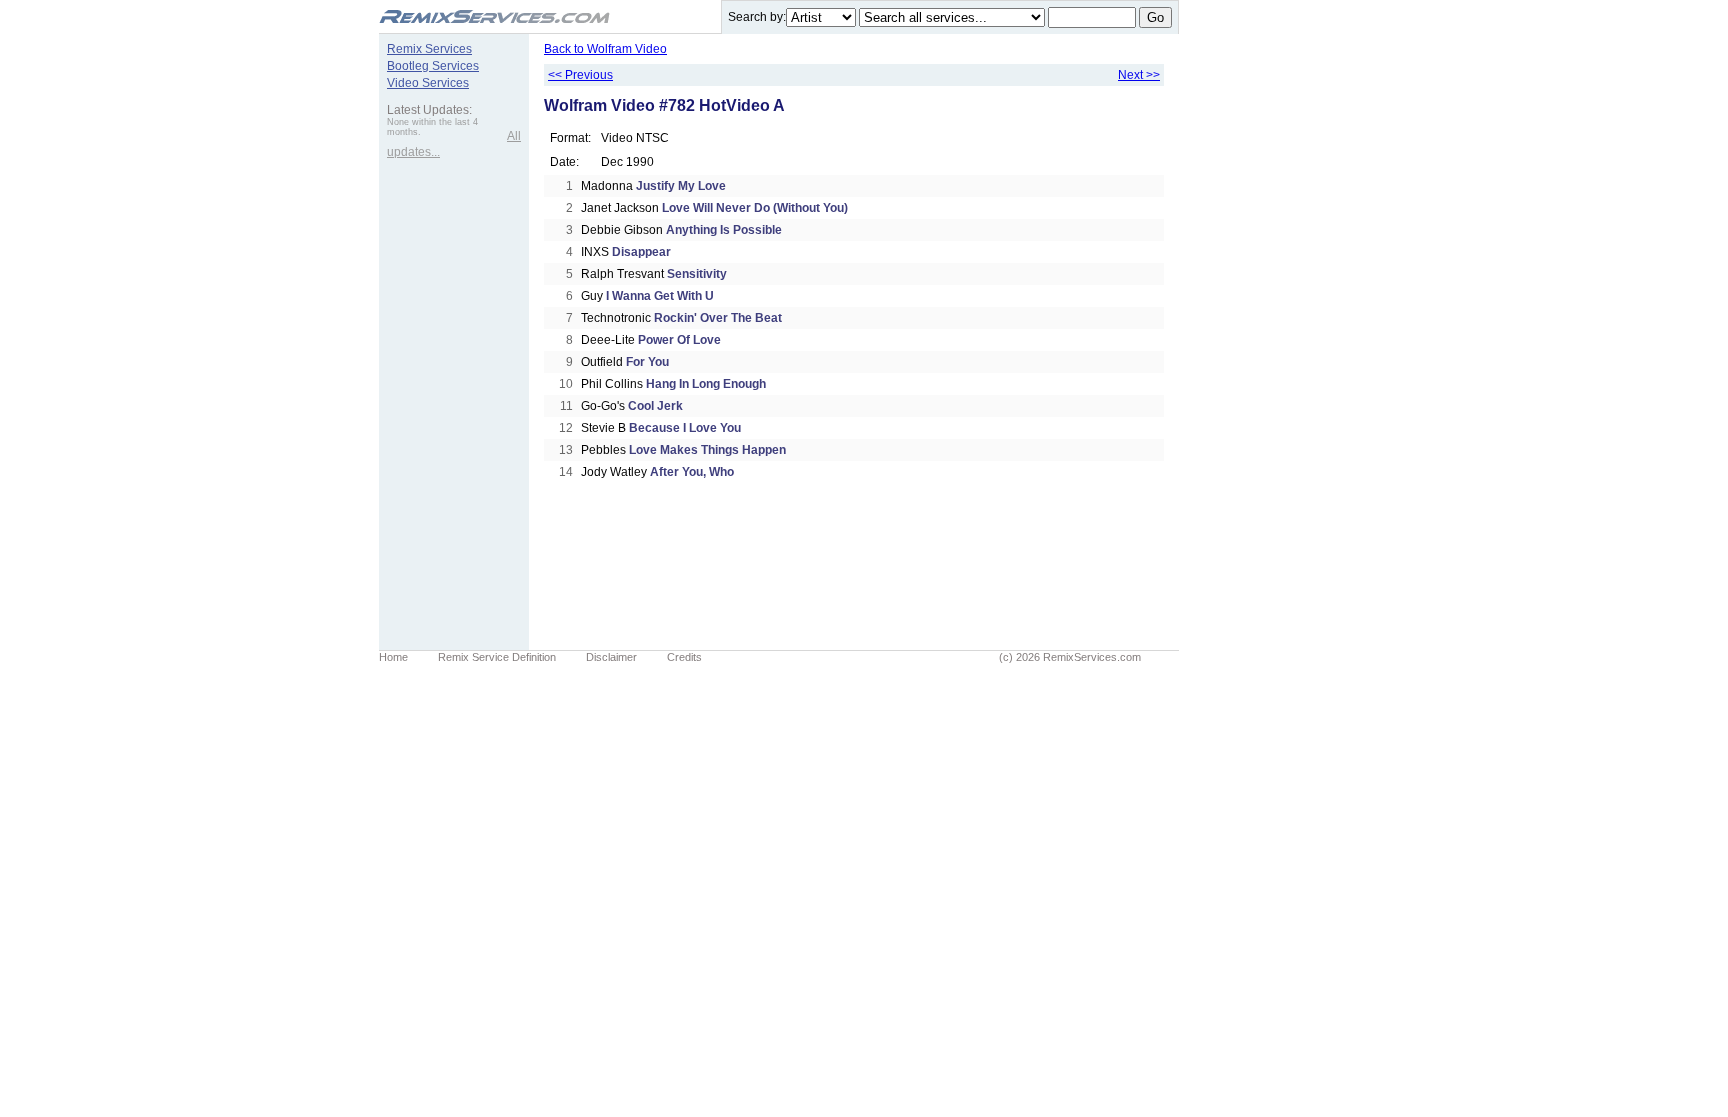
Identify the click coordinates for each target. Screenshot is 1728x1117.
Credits (684, 657)
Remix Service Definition (497, 657)
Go (1155, 17)
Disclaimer (611, 657)
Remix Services (429, 49)
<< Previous (580, 75)
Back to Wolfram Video (605, 49)
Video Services (428, 83)
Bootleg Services (433, 66)
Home (393, 657)
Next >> (1139, 75)
